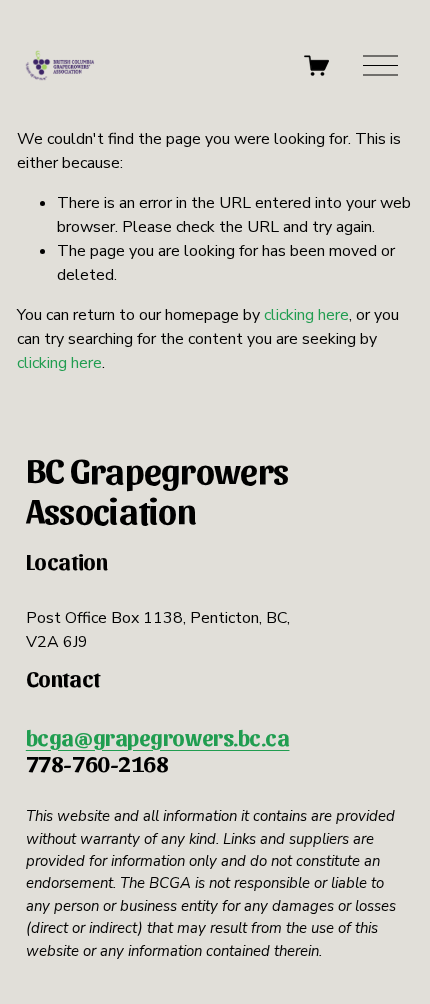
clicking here (306, 315)
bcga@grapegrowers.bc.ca (158, 737)
